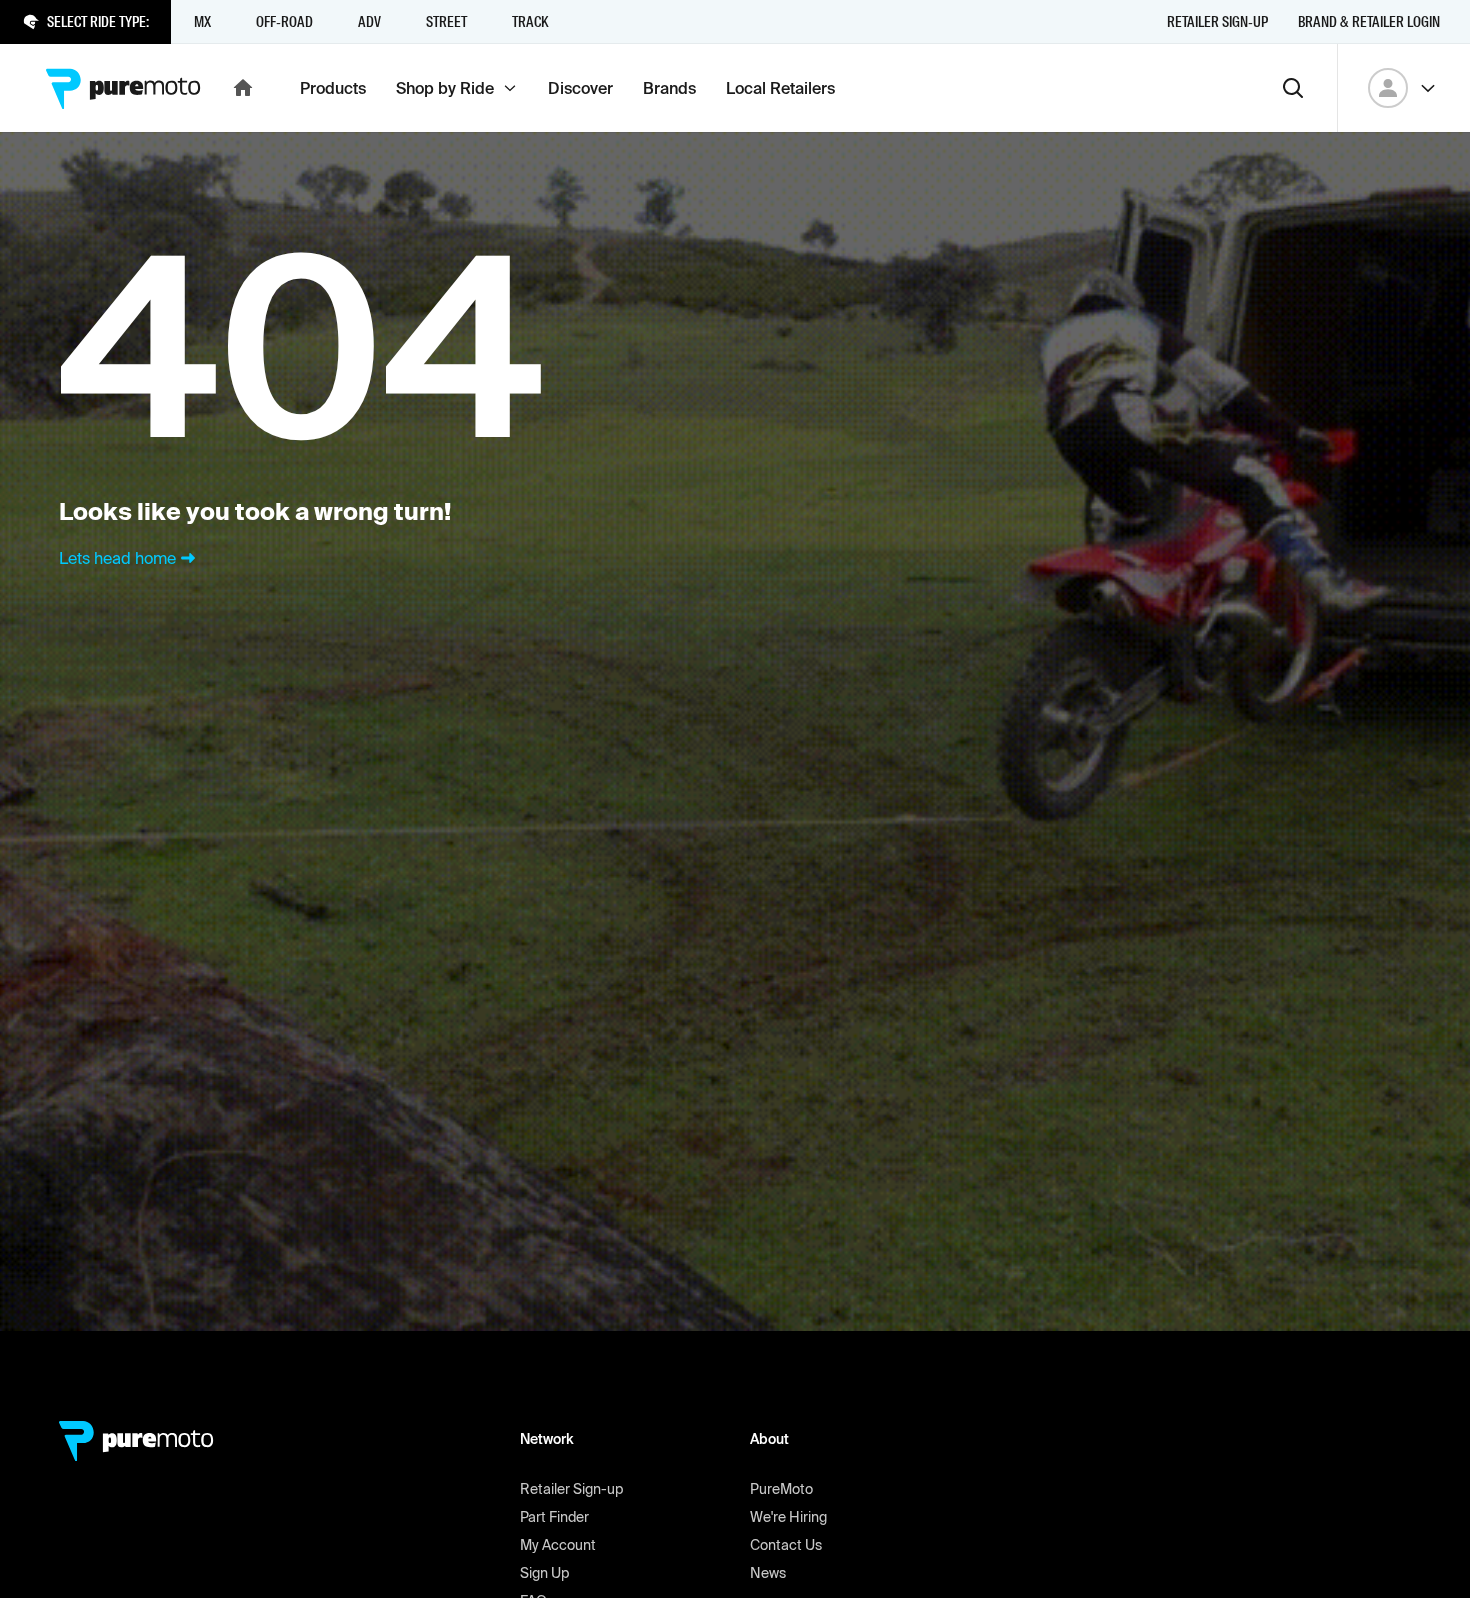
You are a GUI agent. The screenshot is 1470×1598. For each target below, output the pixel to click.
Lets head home (117, 558)
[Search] (1293, 88)
